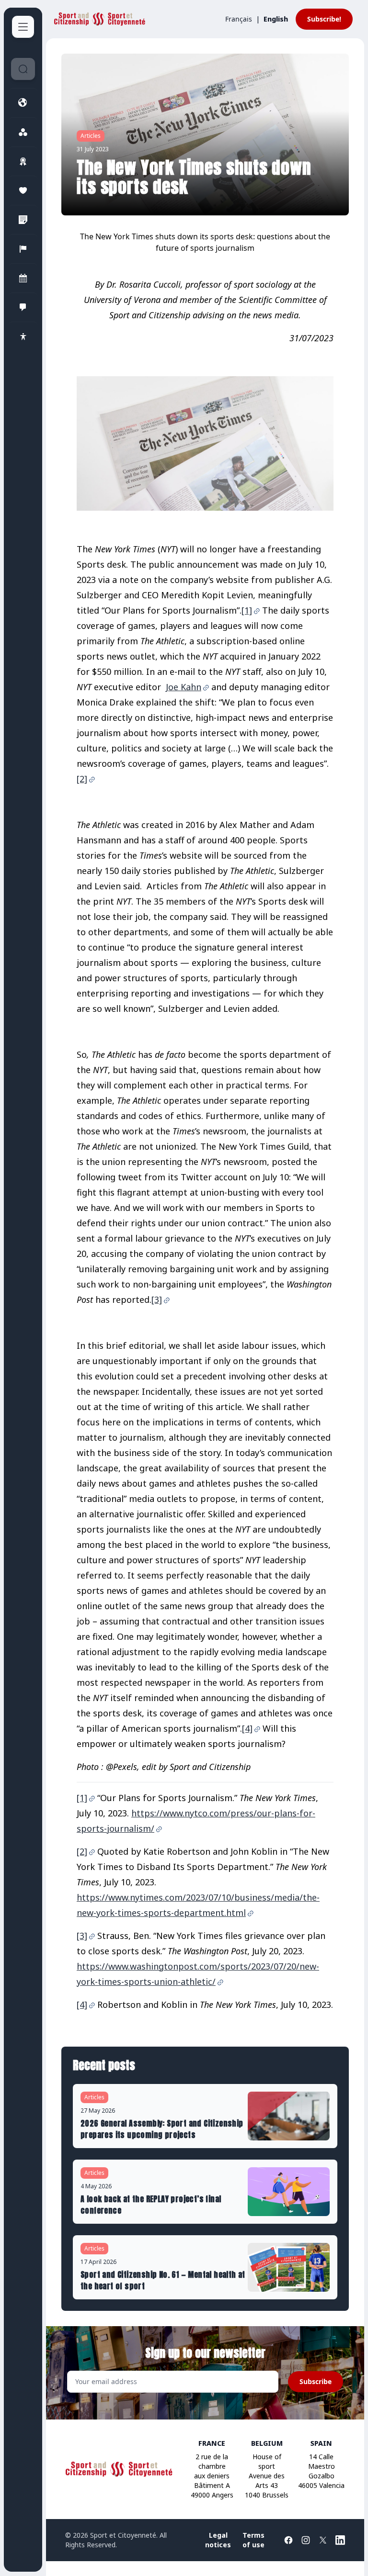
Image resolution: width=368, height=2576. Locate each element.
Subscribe (316, 2381)
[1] (247, 610)
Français (239, 19)
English (276, 19)
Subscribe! (324, 19)
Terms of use (253, 2540)
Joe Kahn (184, 687)
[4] (247, 1728)
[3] (157, 1299)
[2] (82, 779)
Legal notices (218, 2540)
